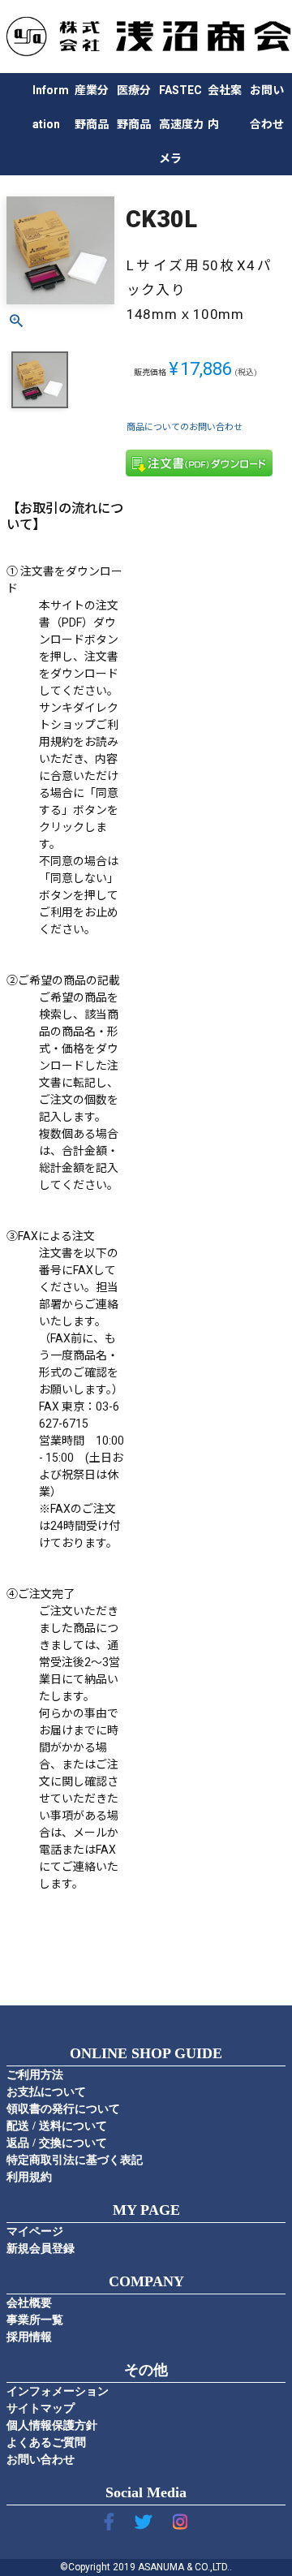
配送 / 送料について (57, 2126)
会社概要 (29, 2303)
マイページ (35, 2231)
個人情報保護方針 (52, 2425)
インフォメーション (58, 2391)
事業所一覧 (35, 2320)
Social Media (146, 2492)
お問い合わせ (41, 2460)
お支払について (46, 2092)
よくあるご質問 (46, 2442)
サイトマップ (41, 2408)
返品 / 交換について (57, 2143)
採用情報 (29, 2337)
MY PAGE (146, 2210)
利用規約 (29, 2177)
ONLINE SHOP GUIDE (146, 2053)
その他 (146, 2370)
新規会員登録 (41, 2249)
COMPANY (146, 2281)
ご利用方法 (35, 2075)
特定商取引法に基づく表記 (75, 2160)
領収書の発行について (63, 2109)
